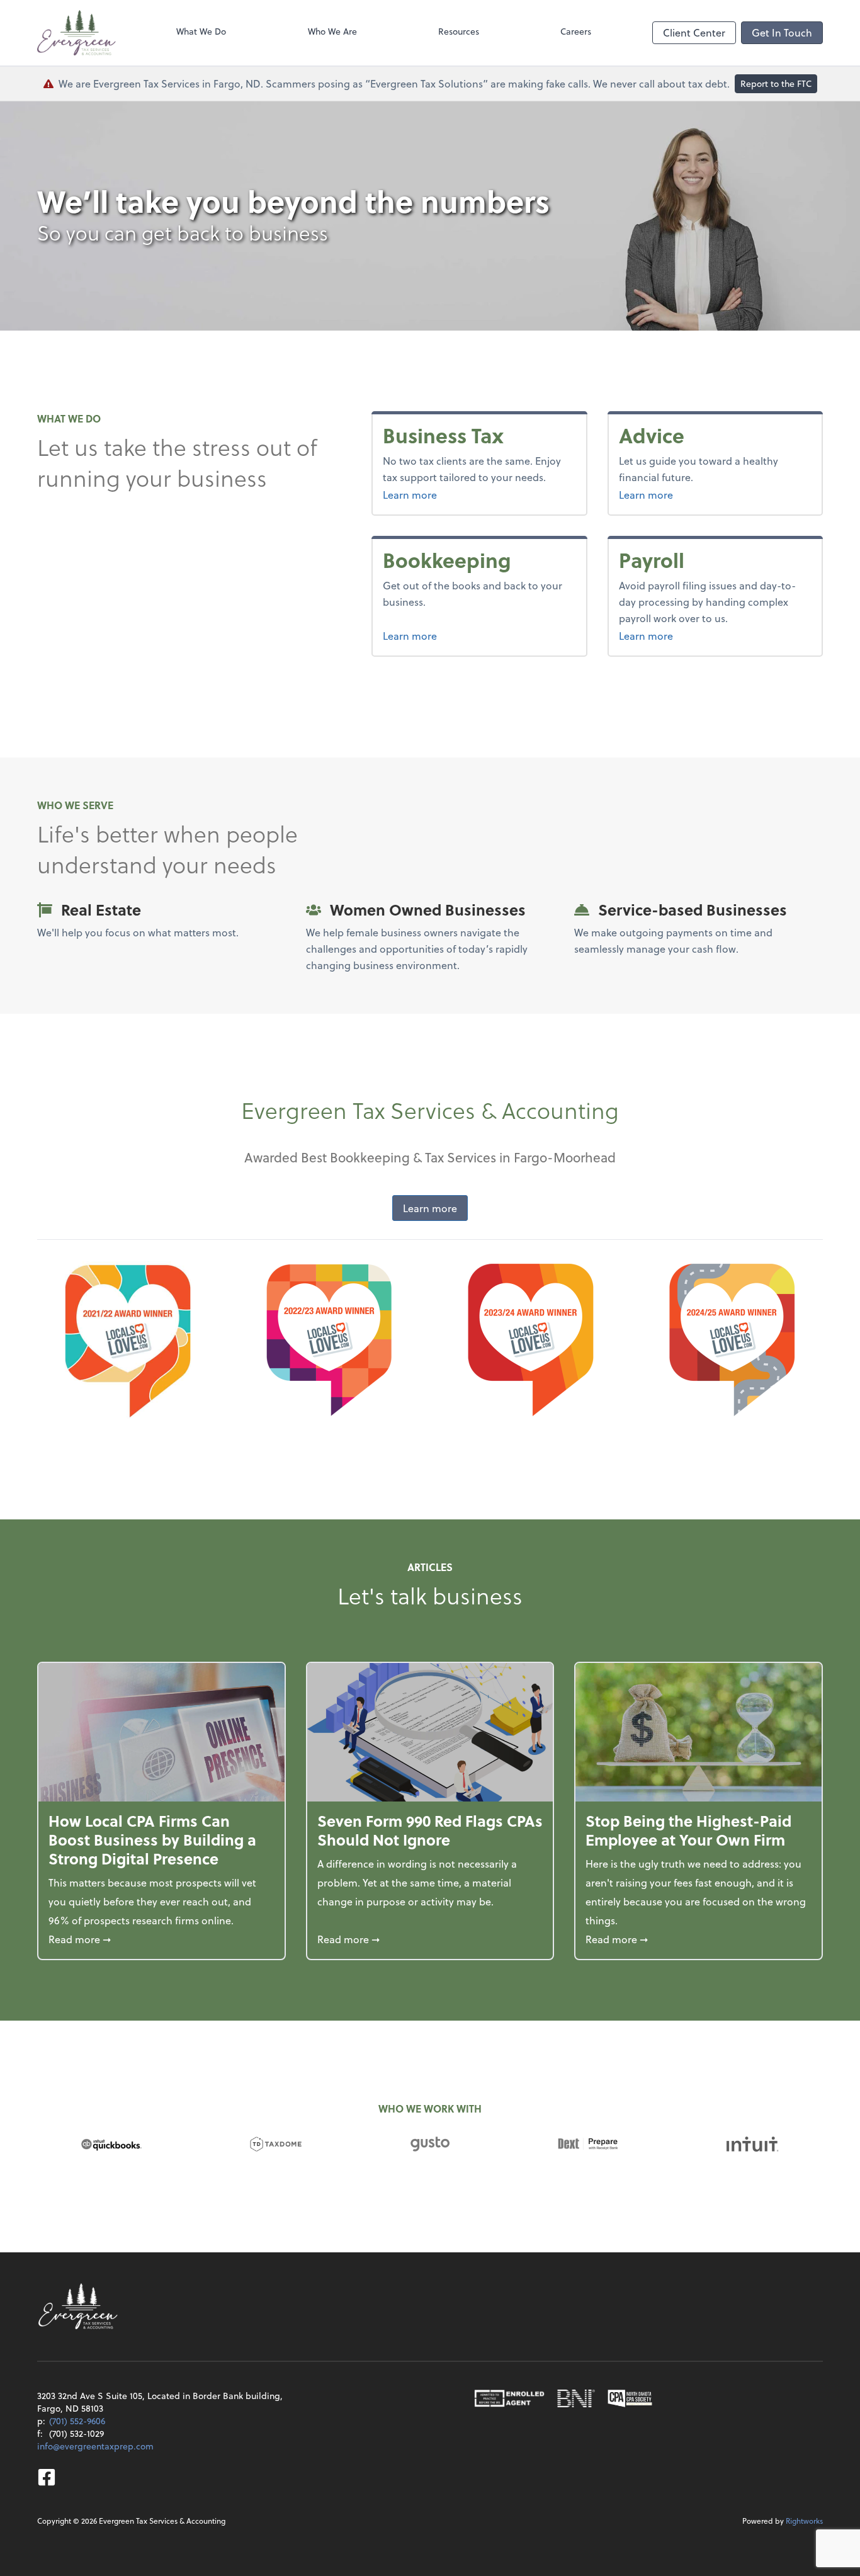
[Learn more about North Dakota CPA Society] (630, 2398)
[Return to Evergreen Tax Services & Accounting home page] (76, 33)
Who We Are (332, 31)
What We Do (201, 31)
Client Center (694, 32)
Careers (576, 31)
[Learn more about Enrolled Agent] (509, 2398)
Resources (459, 31)
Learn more (433, 494)
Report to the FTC (776, 83)
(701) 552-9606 (77, 2421)
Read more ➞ (161, 1939)
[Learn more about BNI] (576, 2398)
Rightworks (804, 2521)
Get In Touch (782, 32)
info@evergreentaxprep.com (95, 2446)
